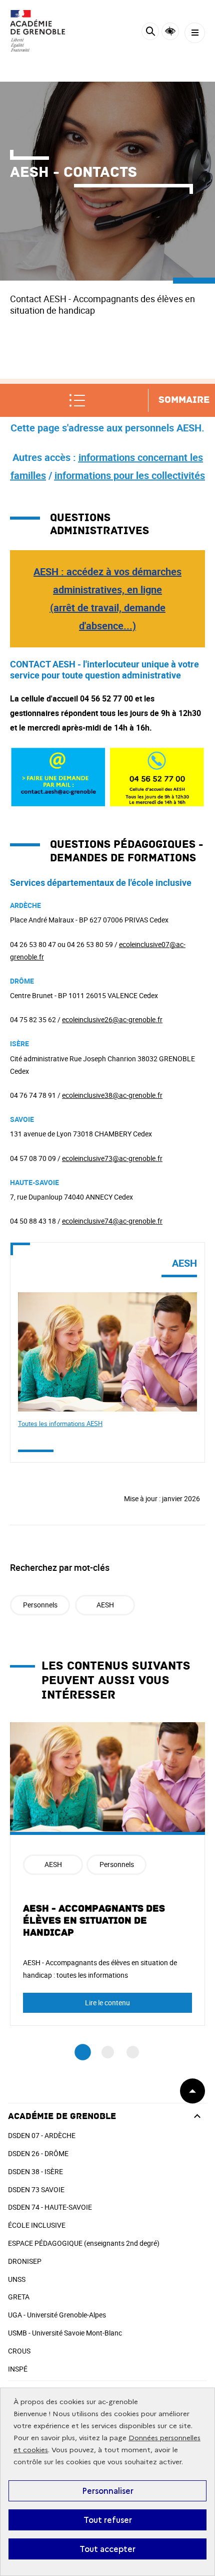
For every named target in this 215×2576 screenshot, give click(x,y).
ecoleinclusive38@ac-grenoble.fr (112, 1095)
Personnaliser (108, 2491)
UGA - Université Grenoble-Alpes (57, 2315)
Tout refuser (108, 2520)
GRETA (19, 2297)
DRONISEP (25, 2261)
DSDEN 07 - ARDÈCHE (42, 2135)
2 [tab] (108, 2052)
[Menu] (195, 33)
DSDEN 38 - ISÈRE (35, 2171)
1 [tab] (83, 2052)
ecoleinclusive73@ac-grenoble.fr (112, 1158)
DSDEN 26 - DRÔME (38, 2153)
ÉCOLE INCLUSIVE (37, 2225)
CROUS (19, 2351)
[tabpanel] (107, 1874)
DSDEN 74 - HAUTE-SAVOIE (50, 2207)
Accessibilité (170, 31)
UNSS (17, 2279)
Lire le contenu (107, 2003)
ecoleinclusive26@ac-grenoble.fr (112, 1019)
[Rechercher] (150, 33)
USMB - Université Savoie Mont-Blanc (65, 2333)
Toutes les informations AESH (60, 1424)
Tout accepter (107, 2549)
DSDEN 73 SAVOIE (36, 2189)
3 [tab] (133, 2052)
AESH (105, 1605)
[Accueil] (37, 31)
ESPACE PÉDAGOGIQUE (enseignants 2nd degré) (84, 2243)
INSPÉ (18, 2369)
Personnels (40, 1605)
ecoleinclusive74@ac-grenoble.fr (112, 1221)
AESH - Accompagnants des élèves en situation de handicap (94, 1921)
